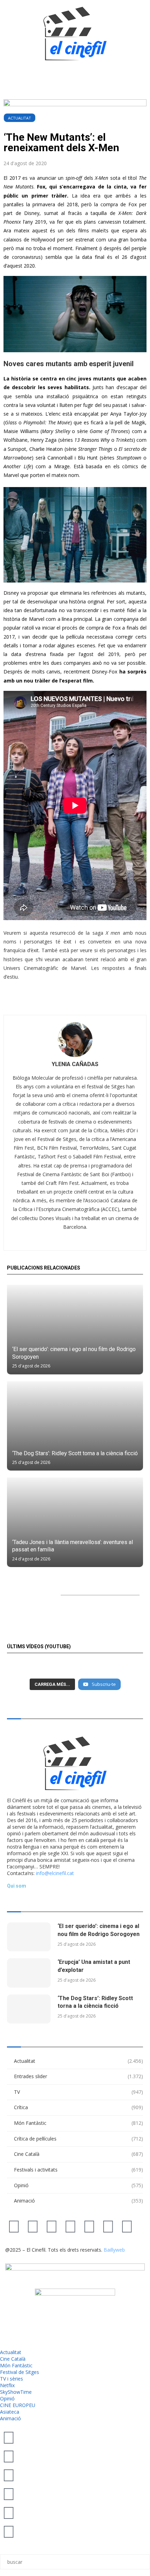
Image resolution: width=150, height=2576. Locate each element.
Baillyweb (114, 2250)
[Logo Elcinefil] (75, 33)
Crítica (78, 2107)
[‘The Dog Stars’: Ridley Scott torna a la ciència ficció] (75, 1426)
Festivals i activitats (78, 2170)
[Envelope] (127, 2226)
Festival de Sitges (20, 2372)
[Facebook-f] (89, 2226)
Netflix (7, 2385)
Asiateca (10, 2412)
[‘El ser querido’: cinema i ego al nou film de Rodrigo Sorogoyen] (75, 1330)
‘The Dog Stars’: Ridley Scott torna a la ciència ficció (75, 1453)
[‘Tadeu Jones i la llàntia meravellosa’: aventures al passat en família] (75, 1522)
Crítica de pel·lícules (78, 2139)
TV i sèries (12, 2379)
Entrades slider (78, 2076)
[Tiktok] (33, 2226)
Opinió (78, 2185)
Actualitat (20, 118)
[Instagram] (52, 2226)
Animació (78, 2201)
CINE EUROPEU (18, 2405)
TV (78, 2092)
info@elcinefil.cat (55, 1873)
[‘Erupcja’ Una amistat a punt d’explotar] (29, 1973)
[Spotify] (108, 2226)
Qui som (17, 1886)
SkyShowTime (16, 2392)
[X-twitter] (14, 2226)
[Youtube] (70, 2226)
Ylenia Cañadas (75, 1064)
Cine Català (78, 2154)
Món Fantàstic (78, 2123)
